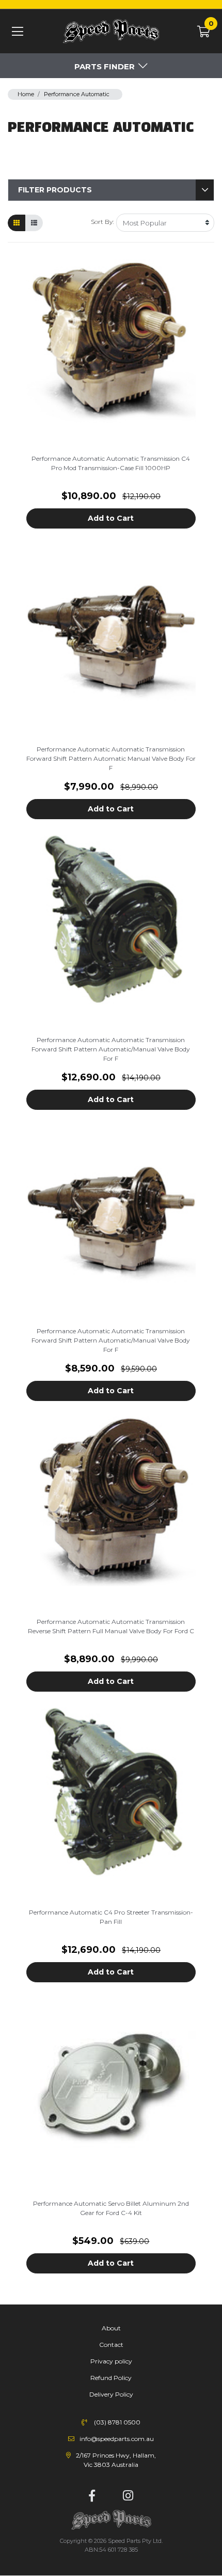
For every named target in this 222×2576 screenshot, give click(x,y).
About (111, 2328)
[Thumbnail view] (17, 223)
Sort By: (102, 222)
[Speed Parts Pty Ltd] (111, 32)
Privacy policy (111, 2361)
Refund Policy (111, 2378)
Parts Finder (105, 66)
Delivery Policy (111, 2394)
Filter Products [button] (55, 190)
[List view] (34, 223)
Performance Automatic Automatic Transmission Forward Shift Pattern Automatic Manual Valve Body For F (111, 758)
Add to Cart (111, 518)
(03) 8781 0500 (117, 2422)
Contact (111, 2345)
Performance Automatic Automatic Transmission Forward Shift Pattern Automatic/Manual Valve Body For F (111, 1049)
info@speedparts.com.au (117, 2439)
